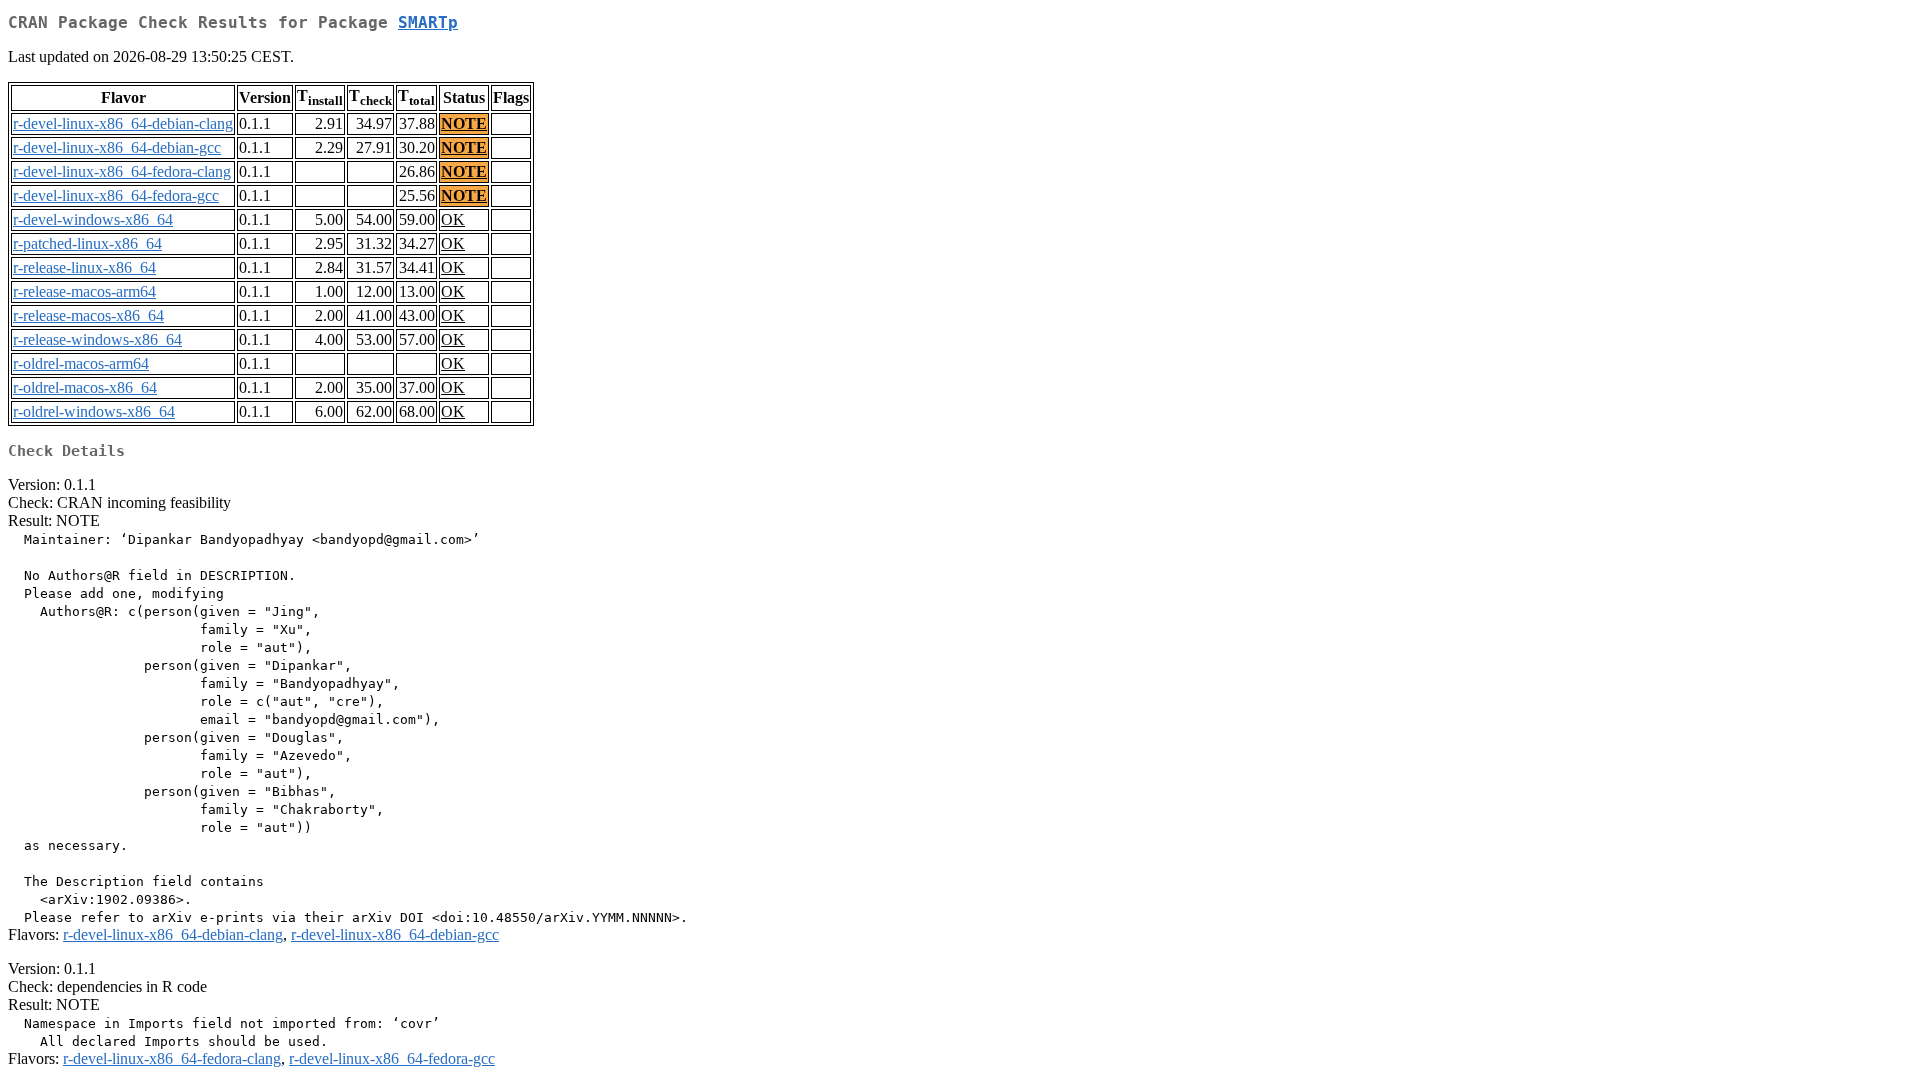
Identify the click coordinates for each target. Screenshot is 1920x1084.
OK (453, 219)
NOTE (464, 123)
